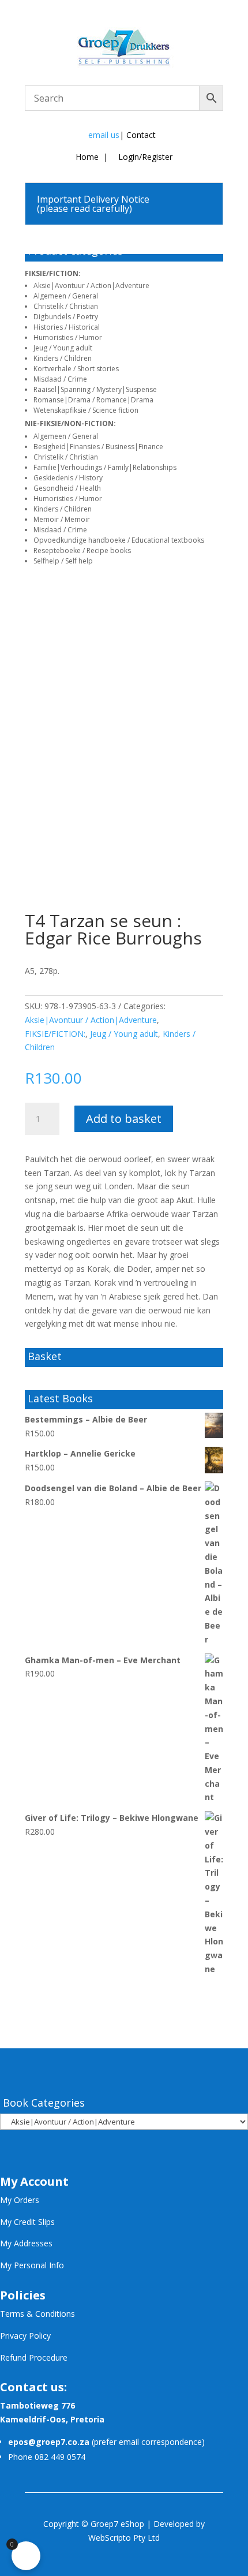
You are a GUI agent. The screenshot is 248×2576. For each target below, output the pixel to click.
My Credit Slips (27, 2222)
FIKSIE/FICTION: (53, 273)
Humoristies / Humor (68, 337)
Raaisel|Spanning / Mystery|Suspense (95, 389)
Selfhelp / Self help (63, 561)
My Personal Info (32, 2265)
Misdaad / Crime (60, 379)
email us (104, 135)
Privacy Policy (25, 2336)
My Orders (20, 2200)
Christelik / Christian (66, 306)
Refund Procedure (34, 2357)
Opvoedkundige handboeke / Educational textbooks (119, 540)
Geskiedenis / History (68, 478)
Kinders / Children (63, 358)
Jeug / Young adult (63, 348)
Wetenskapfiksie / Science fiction (86, 410)
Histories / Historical (67, 327)
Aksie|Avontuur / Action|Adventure (91, 285)
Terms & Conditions (37, 2314)
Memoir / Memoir (62, 519)
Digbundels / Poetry (66, 317)
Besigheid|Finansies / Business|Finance (98, 447)
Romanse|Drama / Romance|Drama (93, 400)
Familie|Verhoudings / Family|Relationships (105, 467)
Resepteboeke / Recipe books (82, 550)
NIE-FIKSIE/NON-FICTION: (70, 423)
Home (87, 157)
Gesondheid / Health (67, 488)
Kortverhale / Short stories (76, 369)
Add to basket (124, 1119)
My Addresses (26, 2243)
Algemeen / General (66, 296)
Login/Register (144, 157)
